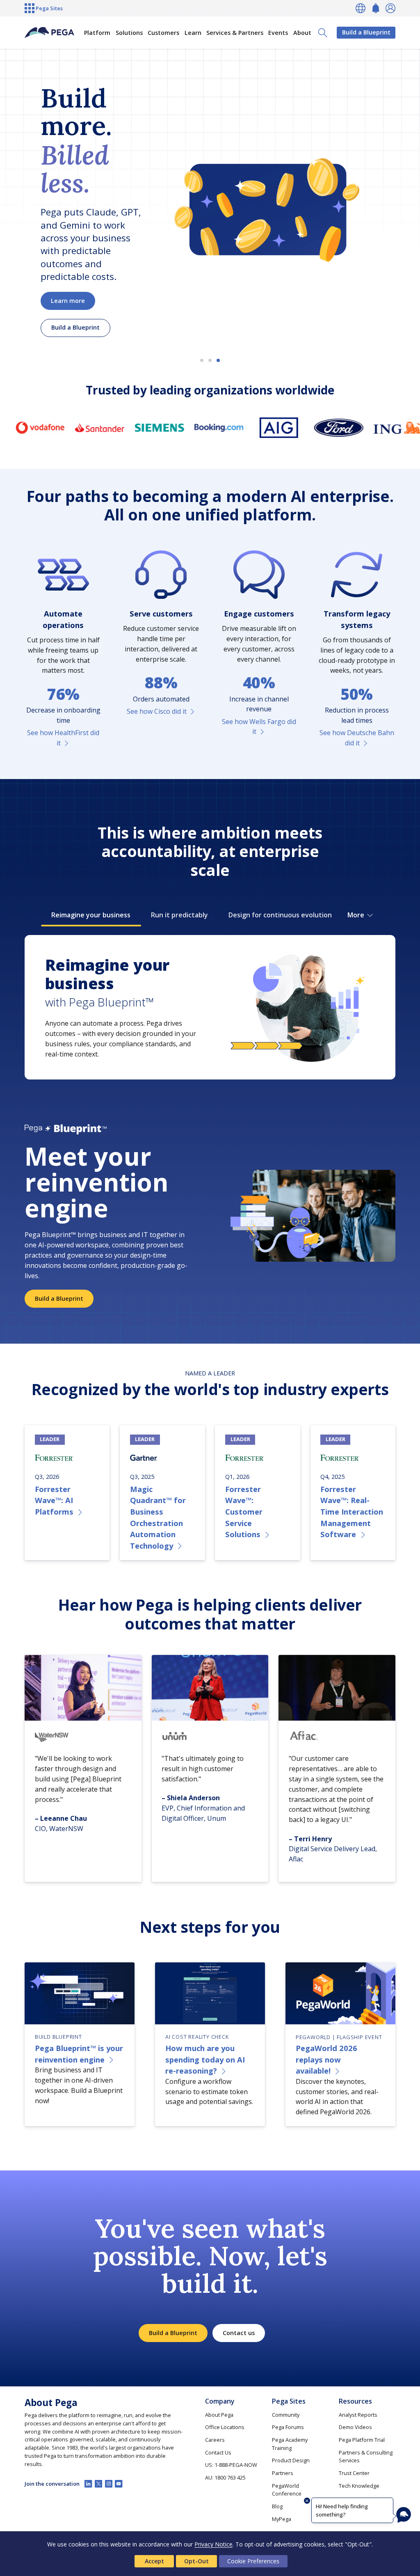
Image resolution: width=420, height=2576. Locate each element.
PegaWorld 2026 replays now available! (326, 2059)
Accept (154, 2561)
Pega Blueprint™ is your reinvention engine (79, 2054)
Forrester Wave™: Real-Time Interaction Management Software (352, 1511)
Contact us (239, 2333)
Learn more (68, 301)
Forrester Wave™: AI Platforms (54, 1500)
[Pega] (49, 33)
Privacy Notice (213, 2544)
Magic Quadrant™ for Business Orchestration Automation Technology (158, 1517)
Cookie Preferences (253, 2561)
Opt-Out (196, 2561)
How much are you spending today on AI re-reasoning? (205, 2059)
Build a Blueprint (366, 32)
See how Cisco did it (157, 711)
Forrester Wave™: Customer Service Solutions (244, 1511)
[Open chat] (404, 2515)
